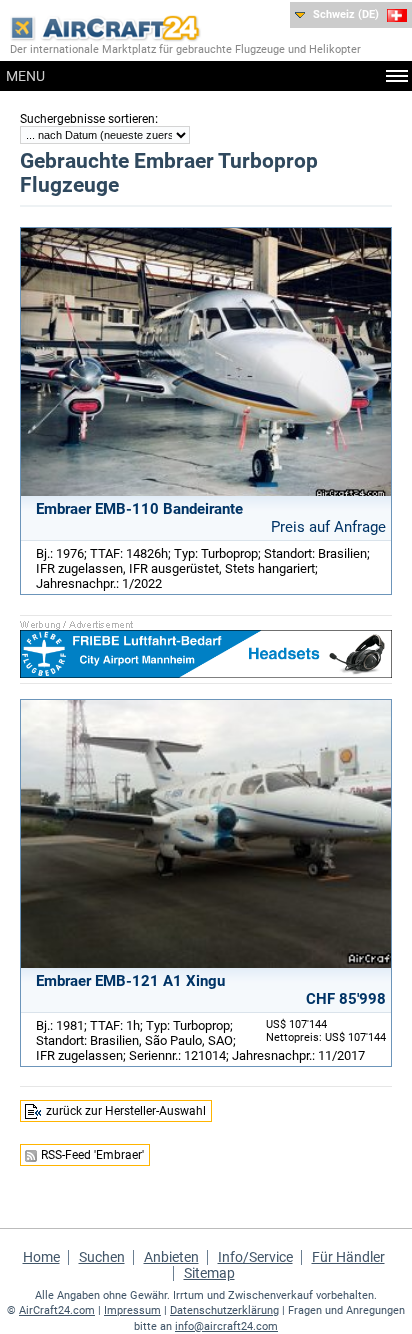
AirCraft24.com (57, 1310)
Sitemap (209, 1273)
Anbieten (171, 1257)
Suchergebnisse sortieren (87, 119)
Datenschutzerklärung (224, 1310)
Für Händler (348, 1257)
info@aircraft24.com (226, 1326)
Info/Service (255, 1257)
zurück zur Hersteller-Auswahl (126, 1111)
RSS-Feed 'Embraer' (92, 1155)
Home (41, 1257)
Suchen (102, 1257)
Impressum (132, 1310)
